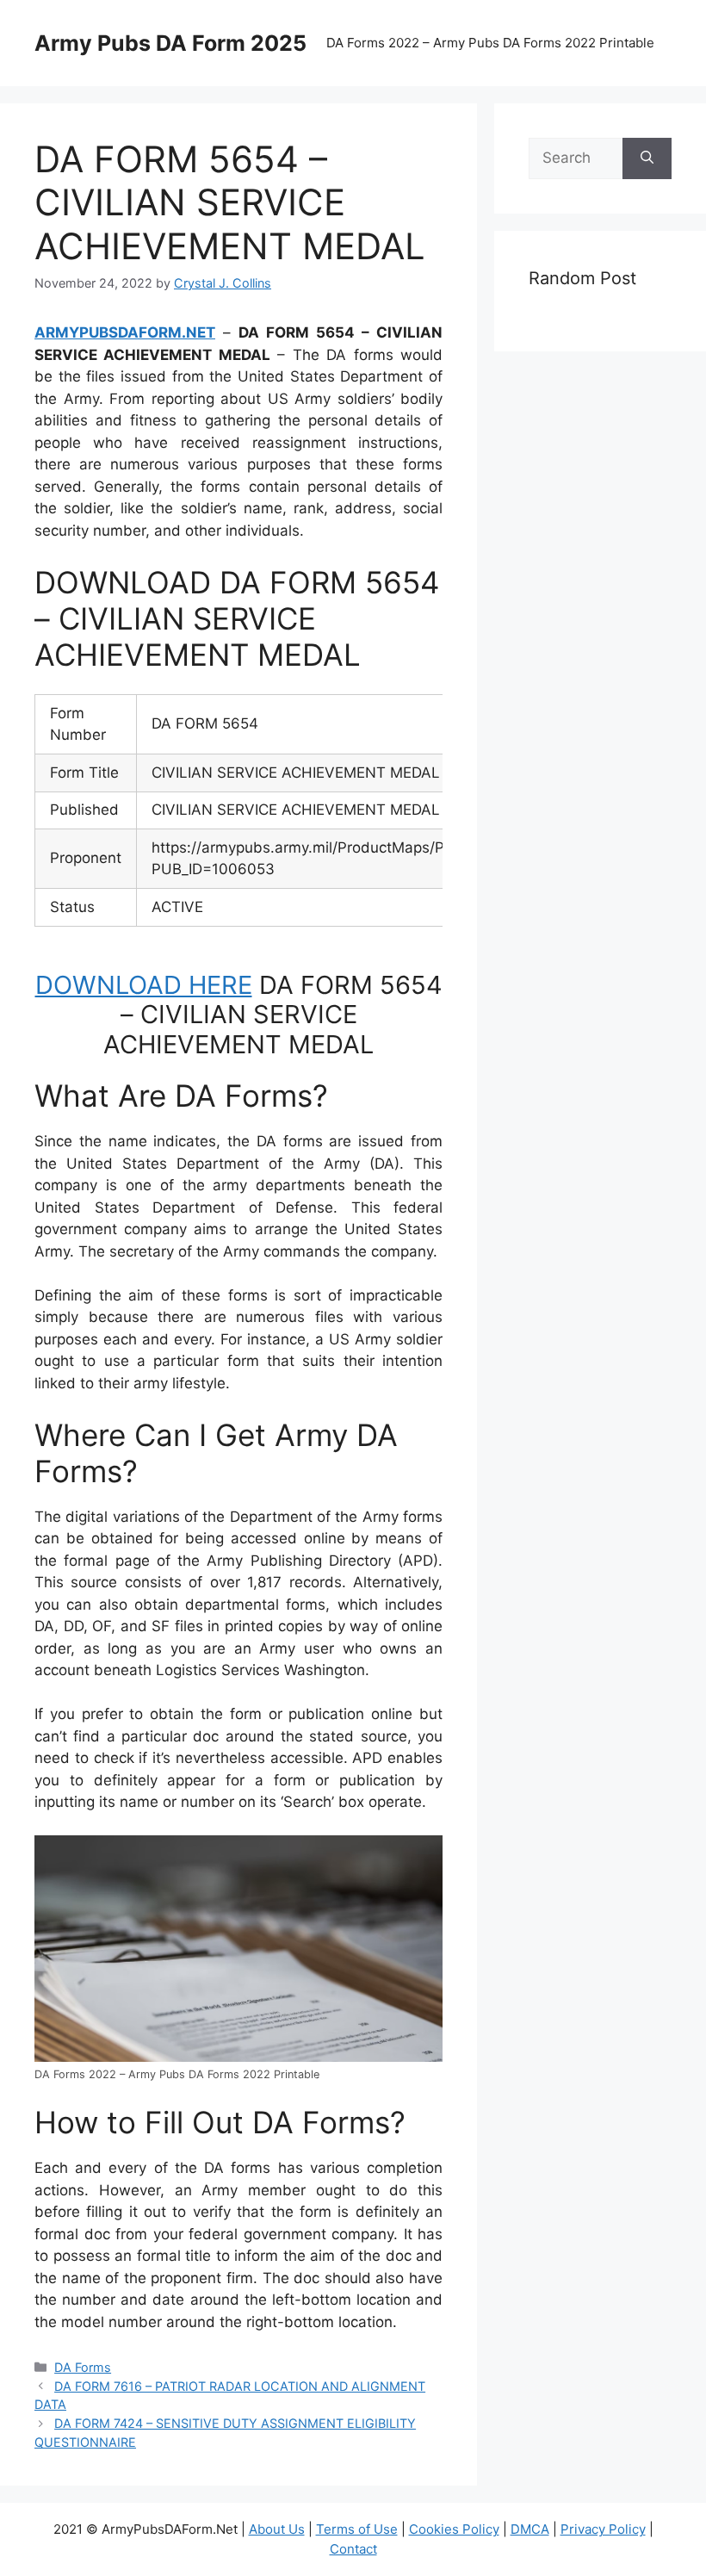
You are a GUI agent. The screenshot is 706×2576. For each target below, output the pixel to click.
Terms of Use (357, 2529)
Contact (353, 2549)
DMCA (530, 2529)
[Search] (647, 158)
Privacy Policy (603, 2529)
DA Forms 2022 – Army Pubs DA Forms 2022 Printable (490, 43)
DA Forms (83, 2367)
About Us (277, 2529)
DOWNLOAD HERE (144, 985)
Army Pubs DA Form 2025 (170, 43)
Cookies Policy (454, 2529)
